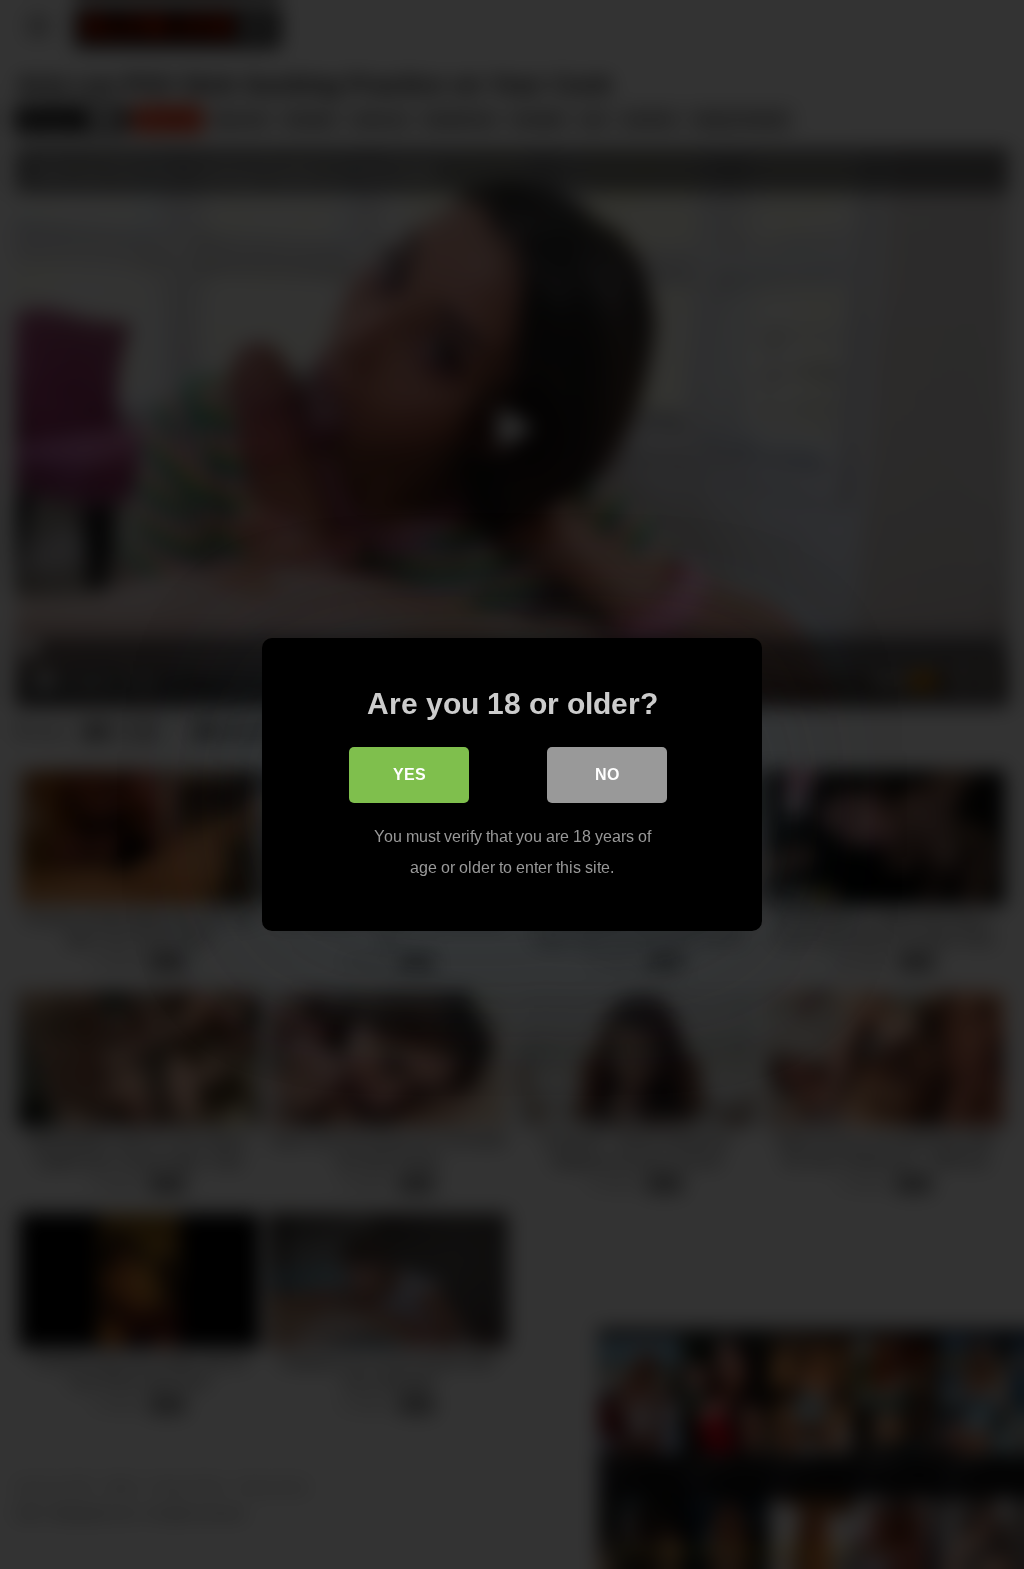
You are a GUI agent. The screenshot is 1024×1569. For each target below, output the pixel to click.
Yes (409, 774)
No (607, 774)
